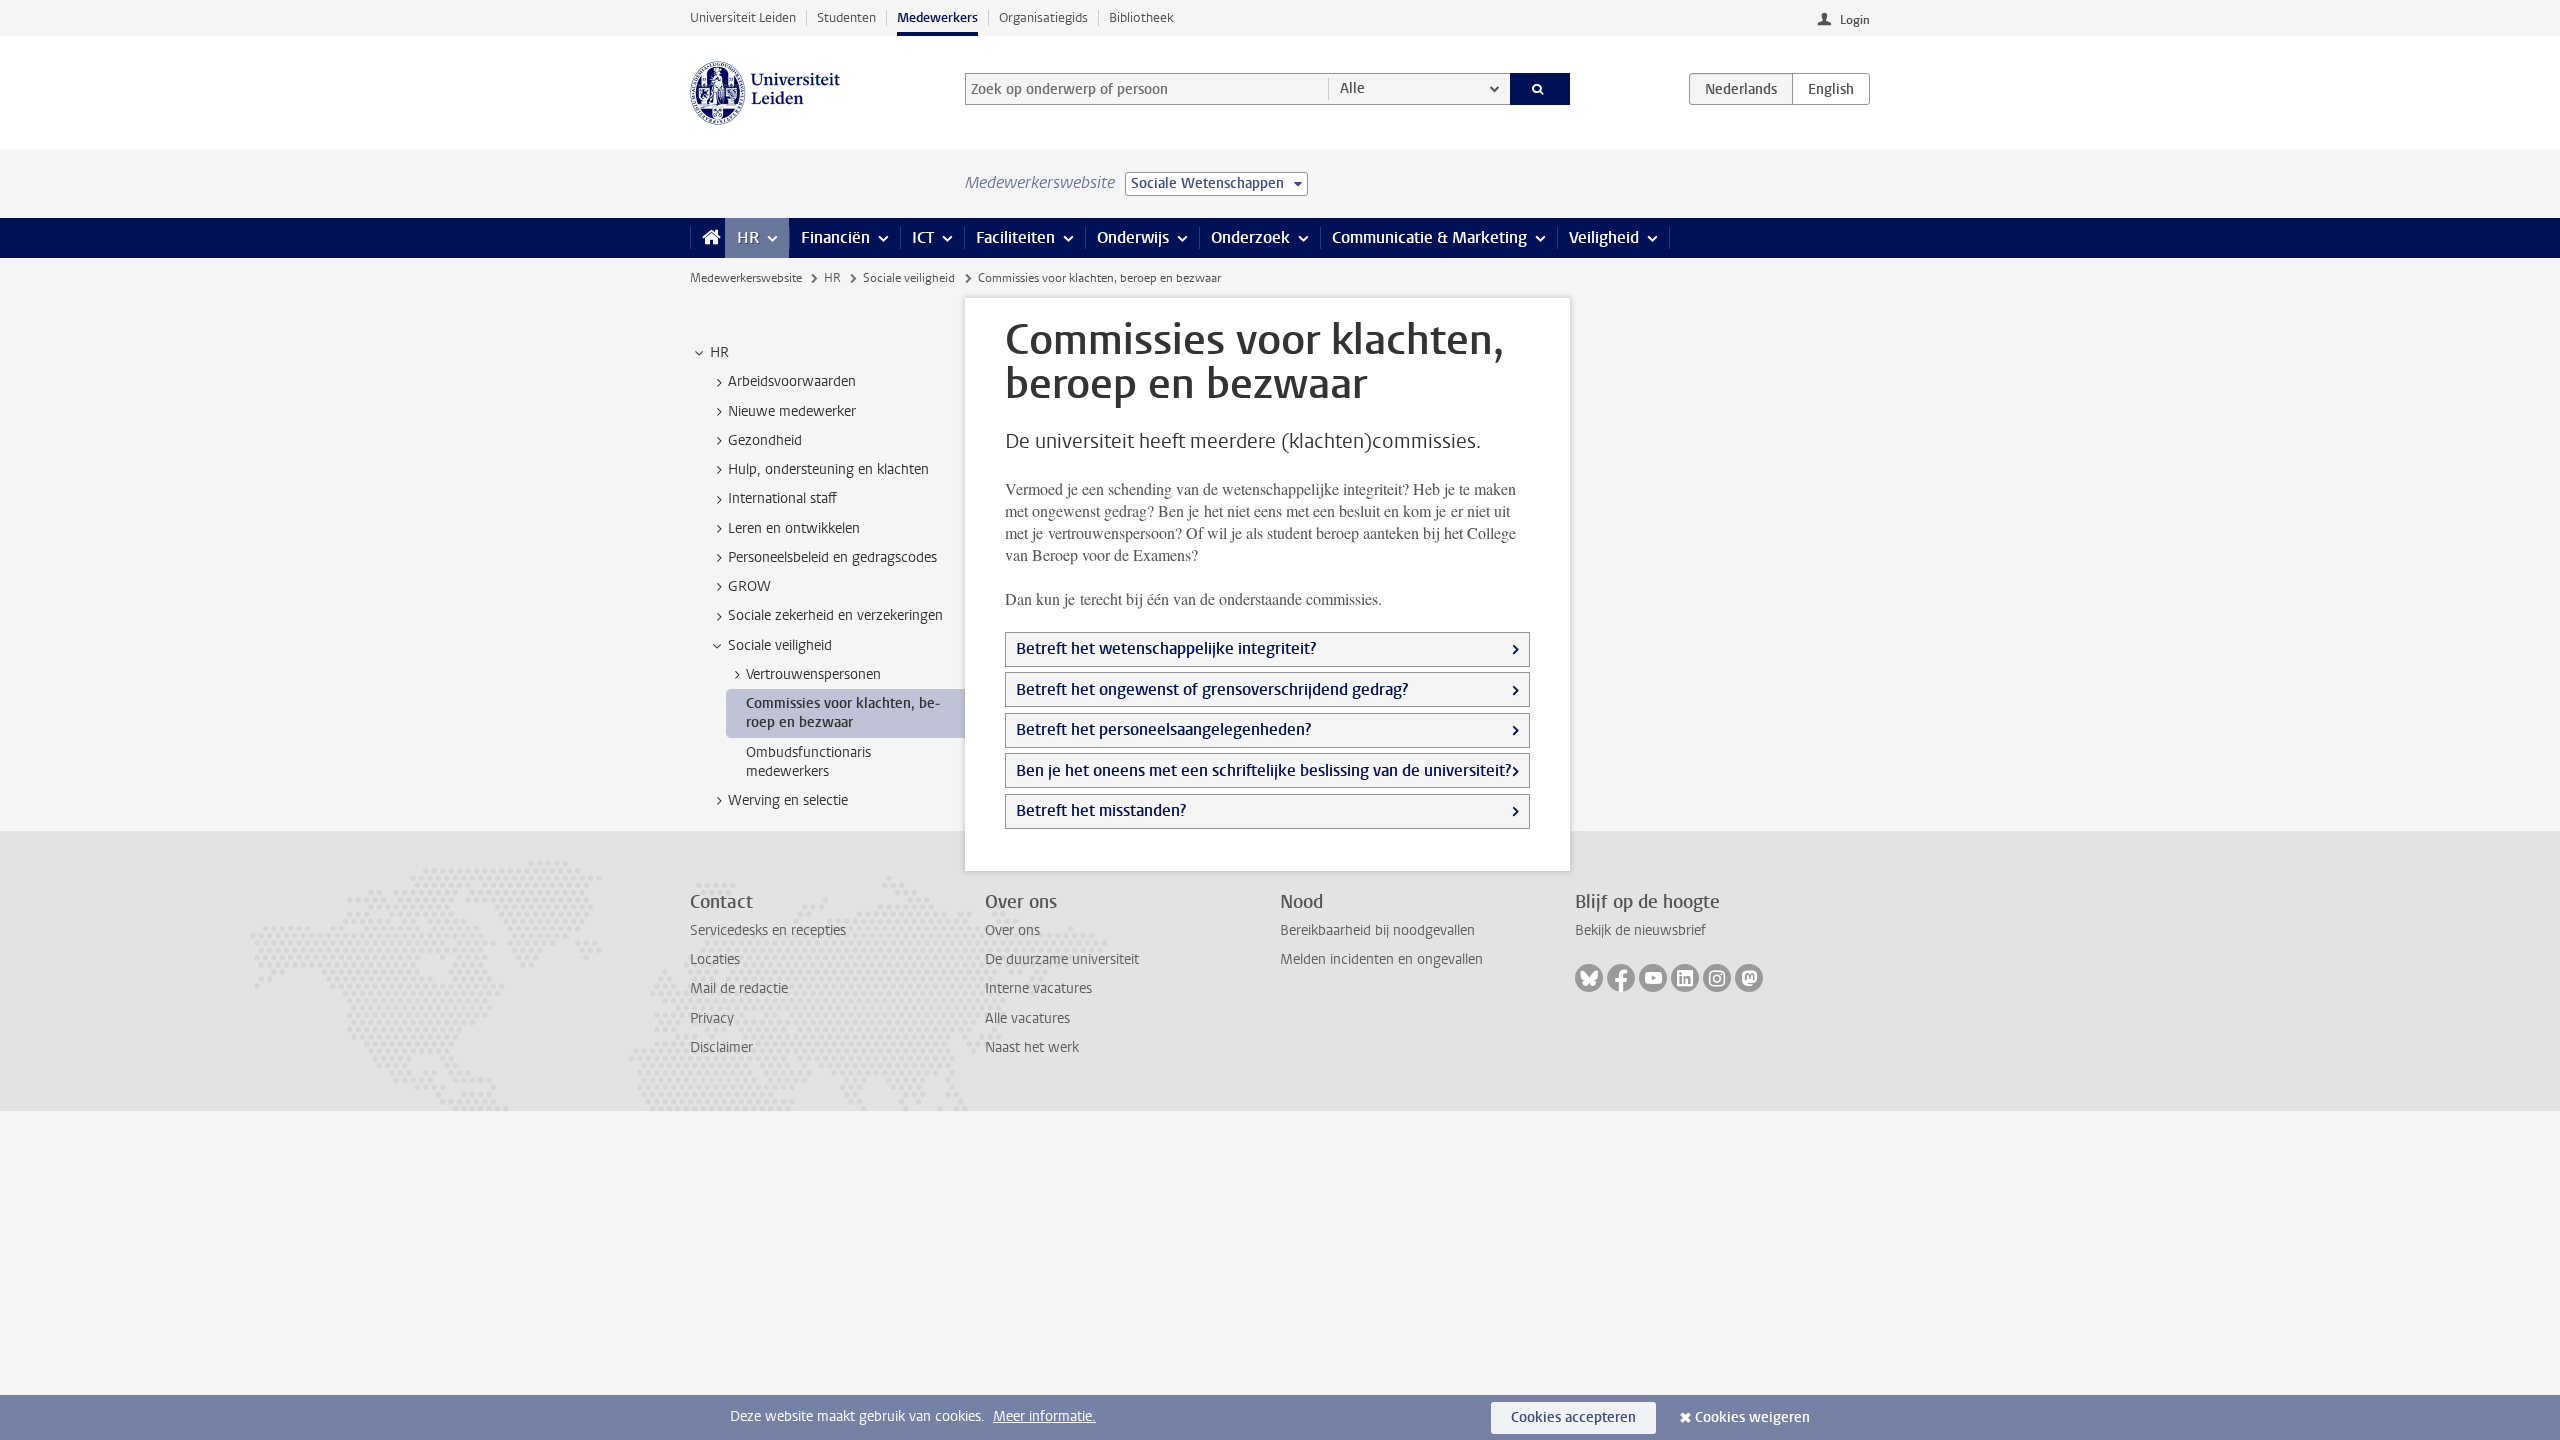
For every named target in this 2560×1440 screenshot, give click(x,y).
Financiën (835, 237)
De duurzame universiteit (1062, 959)
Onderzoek (1250, 237)
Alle (1352, 88)
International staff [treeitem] (782, 498)
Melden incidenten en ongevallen (1381, 959)
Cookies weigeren (1752, 1417)
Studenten (846, 17)
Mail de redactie (739, 988)
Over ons (1012, 930)
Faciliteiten (1015, 237)
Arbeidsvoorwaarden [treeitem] (792, 381)
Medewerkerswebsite (746, 278)
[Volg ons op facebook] (1621, 978)
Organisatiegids (1043, 17)
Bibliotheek (1141, 17)
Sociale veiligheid (909, 278)
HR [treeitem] (719, 352)
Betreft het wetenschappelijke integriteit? (1166, 648)
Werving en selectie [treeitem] (788, 800)
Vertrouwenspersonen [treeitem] (813, 674)
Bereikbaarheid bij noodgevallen (1377, 930)
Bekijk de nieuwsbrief (1640, 930)
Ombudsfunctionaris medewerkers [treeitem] (808, 762)
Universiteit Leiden (743, 17)
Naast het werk (1032, 1047)
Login (1855, 20)
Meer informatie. (1044, 1416)
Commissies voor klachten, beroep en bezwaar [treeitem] (843, 713)
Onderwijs (1133, 237)
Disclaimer (721, 1047)
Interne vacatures (1038, 988)
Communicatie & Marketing (1429, 237)
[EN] (1831, 89)
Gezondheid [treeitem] (765, 440)
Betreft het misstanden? (1101, 810)
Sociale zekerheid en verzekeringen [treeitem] (835, 615)
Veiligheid (1604, 237)
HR (748, 237)
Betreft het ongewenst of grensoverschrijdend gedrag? (1212, 689)
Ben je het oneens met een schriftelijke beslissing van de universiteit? (1263, 770)
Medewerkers (937, 17)
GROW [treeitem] (749, 586)
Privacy (712, 1018)
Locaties (715, 959)
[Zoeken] (1540, 89)
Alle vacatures (1027, 1018)
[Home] (707, 238)
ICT (923, 237)
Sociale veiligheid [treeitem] (780, 645)
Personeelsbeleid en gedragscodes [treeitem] (832, 557)
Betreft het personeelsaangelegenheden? (1163, 729)
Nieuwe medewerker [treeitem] (792, 411)
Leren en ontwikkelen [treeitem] (794, 528)
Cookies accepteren (1573, 1417)
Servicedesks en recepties (768, 930)
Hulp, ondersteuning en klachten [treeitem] (828, 469)
